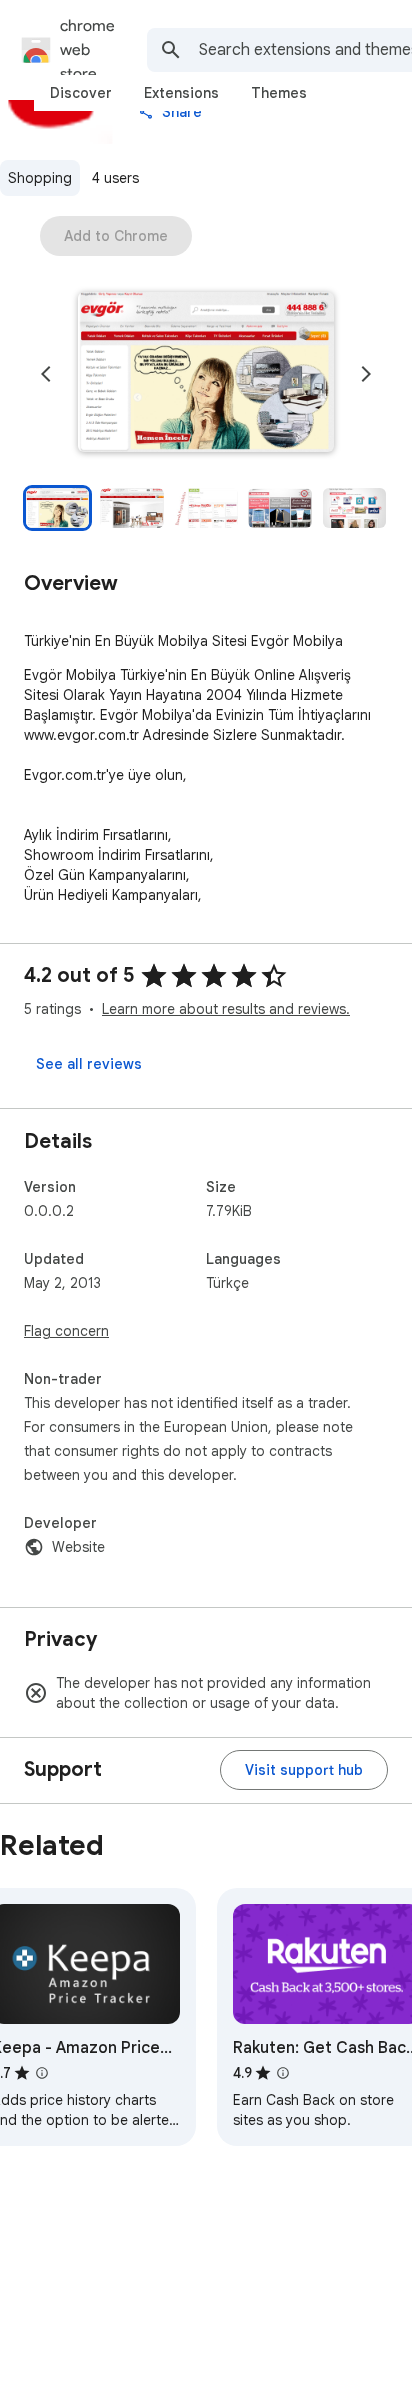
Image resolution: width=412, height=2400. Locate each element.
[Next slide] (366, 374)
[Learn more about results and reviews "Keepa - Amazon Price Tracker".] (42, 2073)
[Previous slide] (46, 374)
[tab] (81, 93)
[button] (206, 374)
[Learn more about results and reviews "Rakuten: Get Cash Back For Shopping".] (283, 2073)
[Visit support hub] (304, 1770)
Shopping (40, 178)
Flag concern (66, 1331)
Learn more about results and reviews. (226, 1009)
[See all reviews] (89, 1064)
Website (78, 1547)
